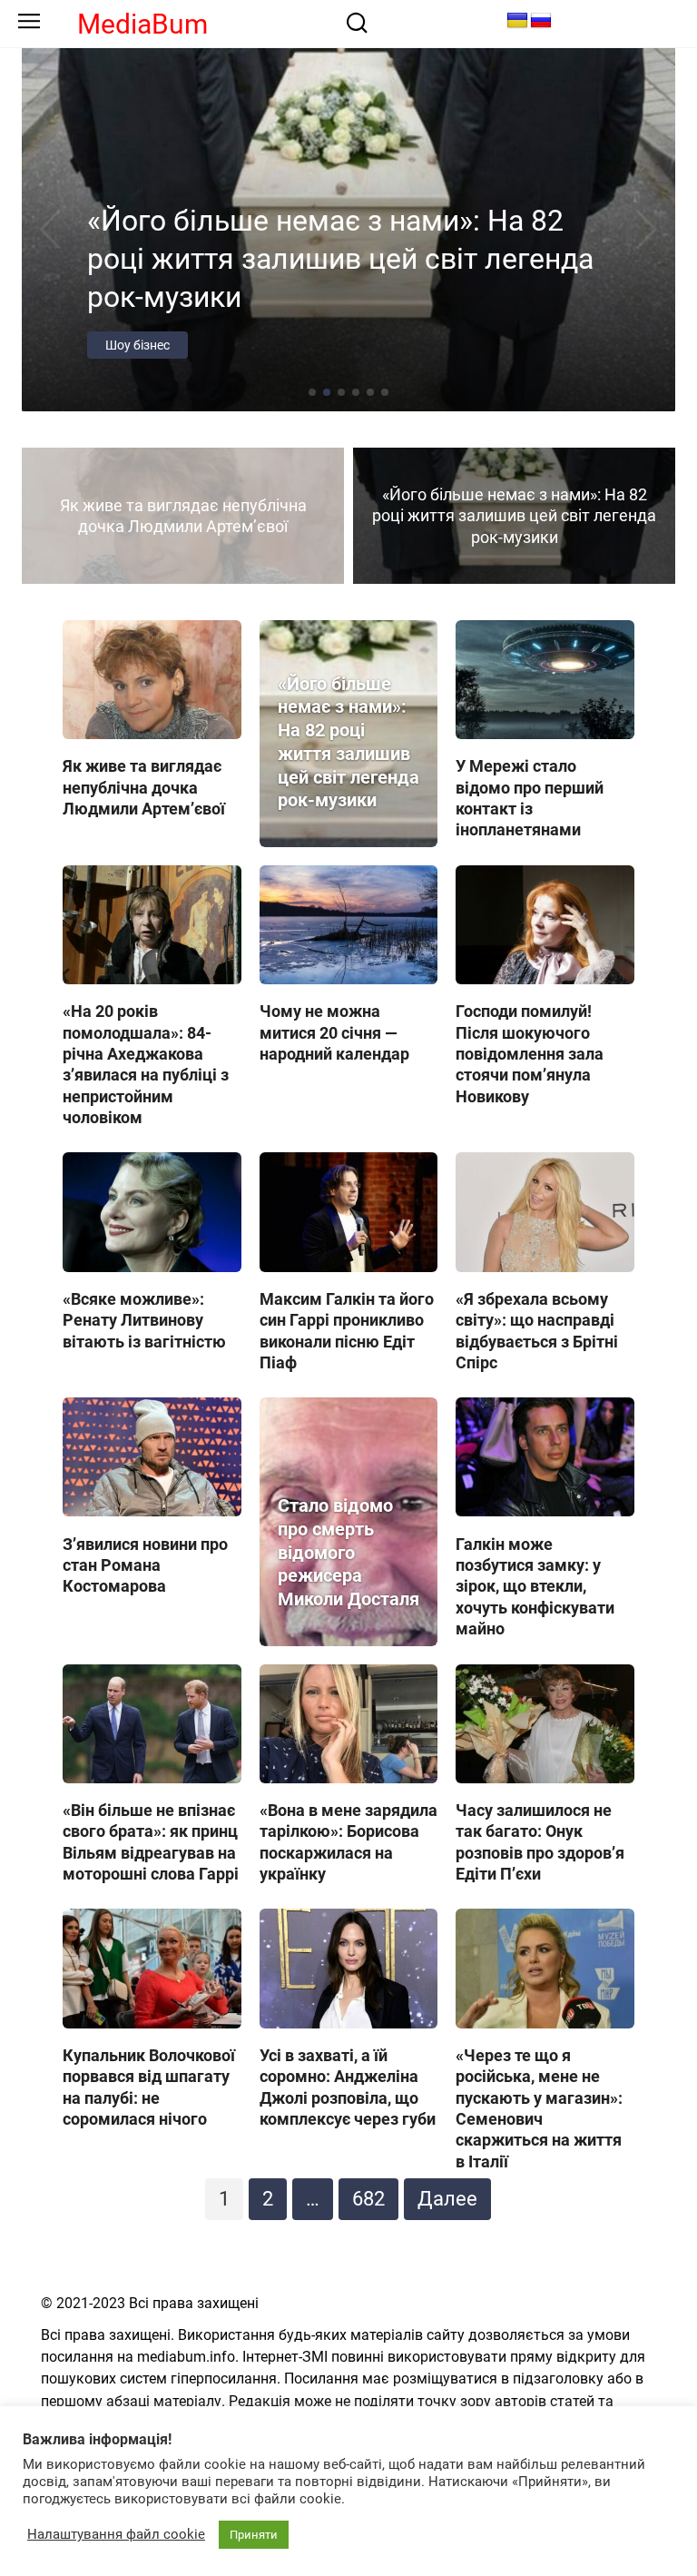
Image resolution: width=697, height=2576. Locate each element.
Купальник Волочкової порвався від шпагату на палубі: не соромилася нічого (149, 2087)
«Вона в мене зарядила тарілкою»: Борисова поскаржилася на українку (348, 1842)
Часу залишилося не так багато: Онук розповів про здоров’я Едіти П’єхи (540, 1842)
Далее (447, 2199)
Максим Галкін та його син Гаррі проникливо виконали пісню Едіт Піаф (347, 1331)
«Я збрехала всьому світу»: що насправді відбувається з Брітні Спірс (537, 1331)
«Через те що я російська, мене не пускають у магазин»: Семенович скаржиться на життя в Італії (539, 2108)
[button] (312, 392)
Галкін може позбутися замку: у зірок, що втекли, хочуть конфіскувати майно (535, 1586)
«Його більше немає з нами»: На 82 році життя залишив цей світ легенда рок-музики (348, 743)
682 (368, 2199)
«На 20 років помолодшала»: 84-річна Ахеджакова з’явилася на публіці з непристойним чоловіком (146, 1064)
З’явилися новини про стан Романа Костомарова (145, 1564)
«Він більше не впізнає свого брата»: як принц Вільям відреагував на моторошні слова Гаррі (151, 1842)
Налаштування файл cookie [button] (116, 2534)
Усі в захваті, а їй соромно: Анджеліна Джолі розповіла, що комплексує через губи (348, 2087)
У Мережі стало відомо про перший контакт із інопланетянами (530, 798)
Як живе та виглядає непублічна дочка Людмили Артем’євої (144, 787)
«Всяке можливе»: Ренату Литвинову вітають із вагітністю (144, 1320)
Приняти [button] (254, 2535)
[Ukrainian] (517, 21)
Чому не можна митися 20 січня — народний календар (334, 1032)
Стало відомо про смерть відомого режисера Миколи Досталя (348, 1553)
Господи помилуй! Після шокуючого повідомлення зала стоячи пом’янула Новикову (530, 1054)
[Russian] (541, 21)
